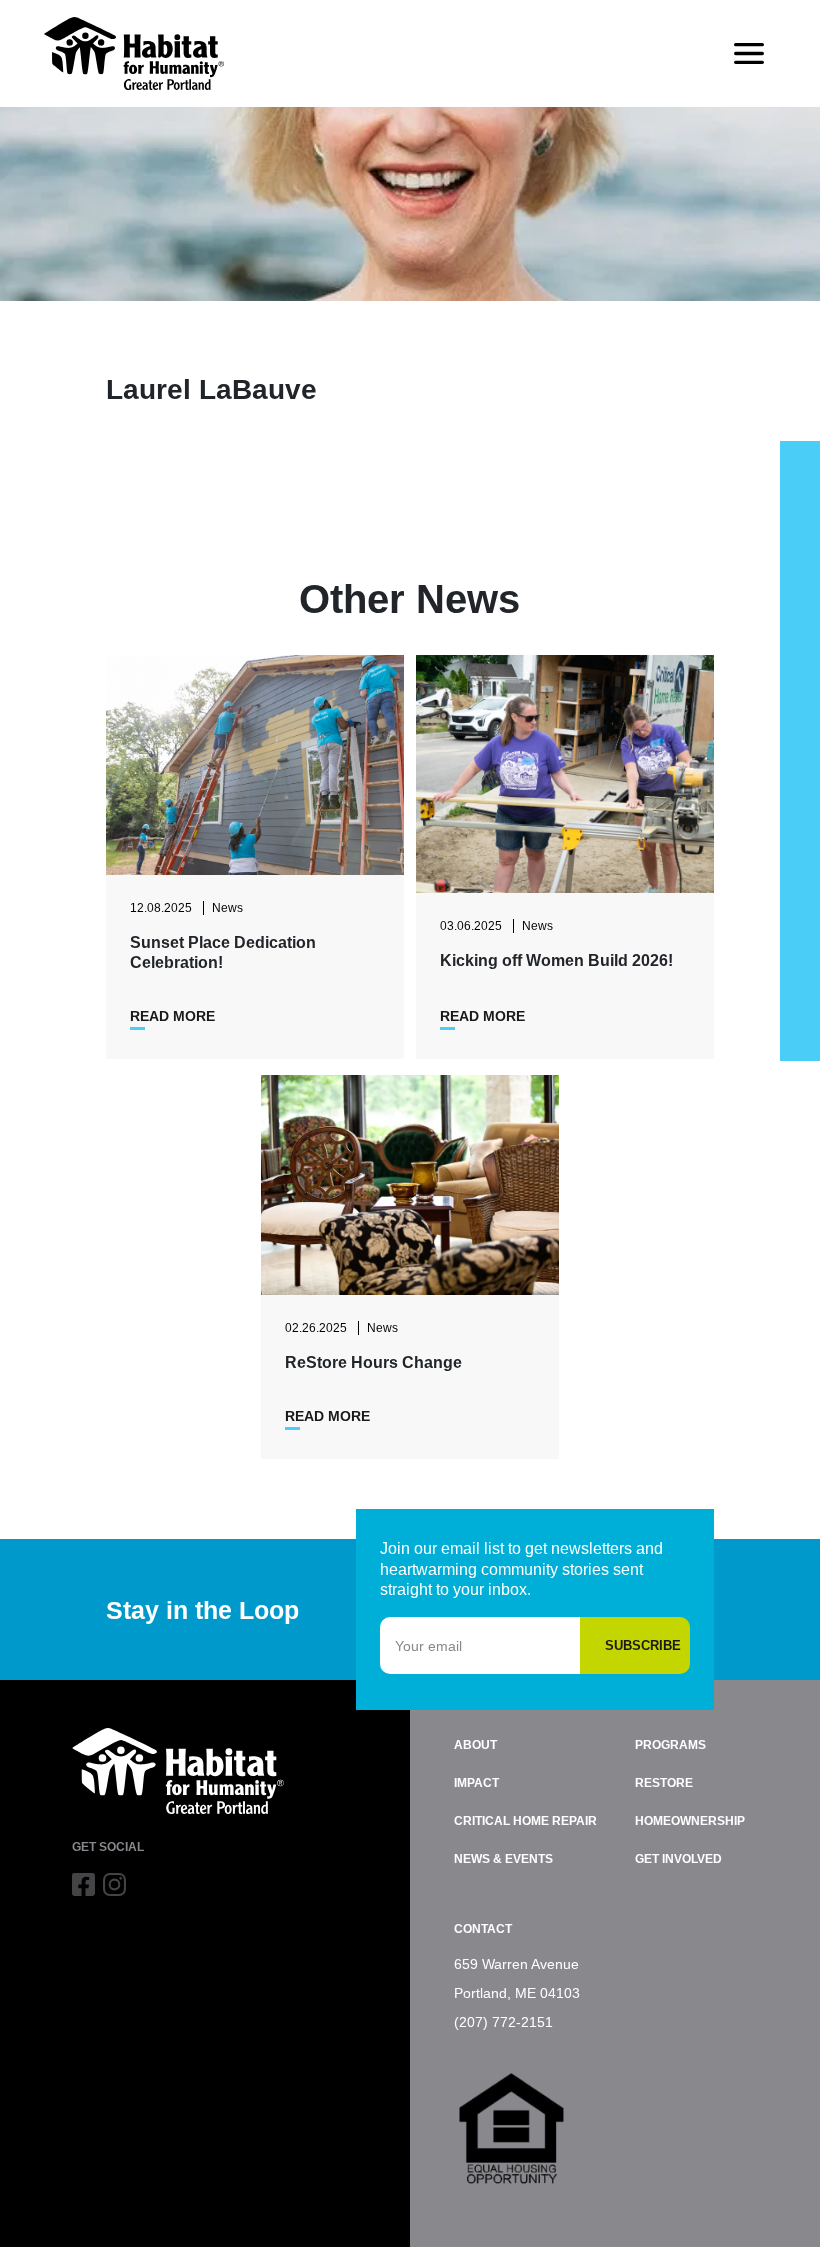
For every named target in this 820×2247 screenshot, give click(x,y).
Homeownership (690, 1821)
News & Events (503, 1859)
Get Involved (678, 1859)
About (475, 1745)
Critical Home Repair (525, 1821)
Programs (670, 1745)
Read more (172, 1016)
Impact (476, 1783)
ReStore (664, 1783)
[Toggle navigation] (749, 54)
